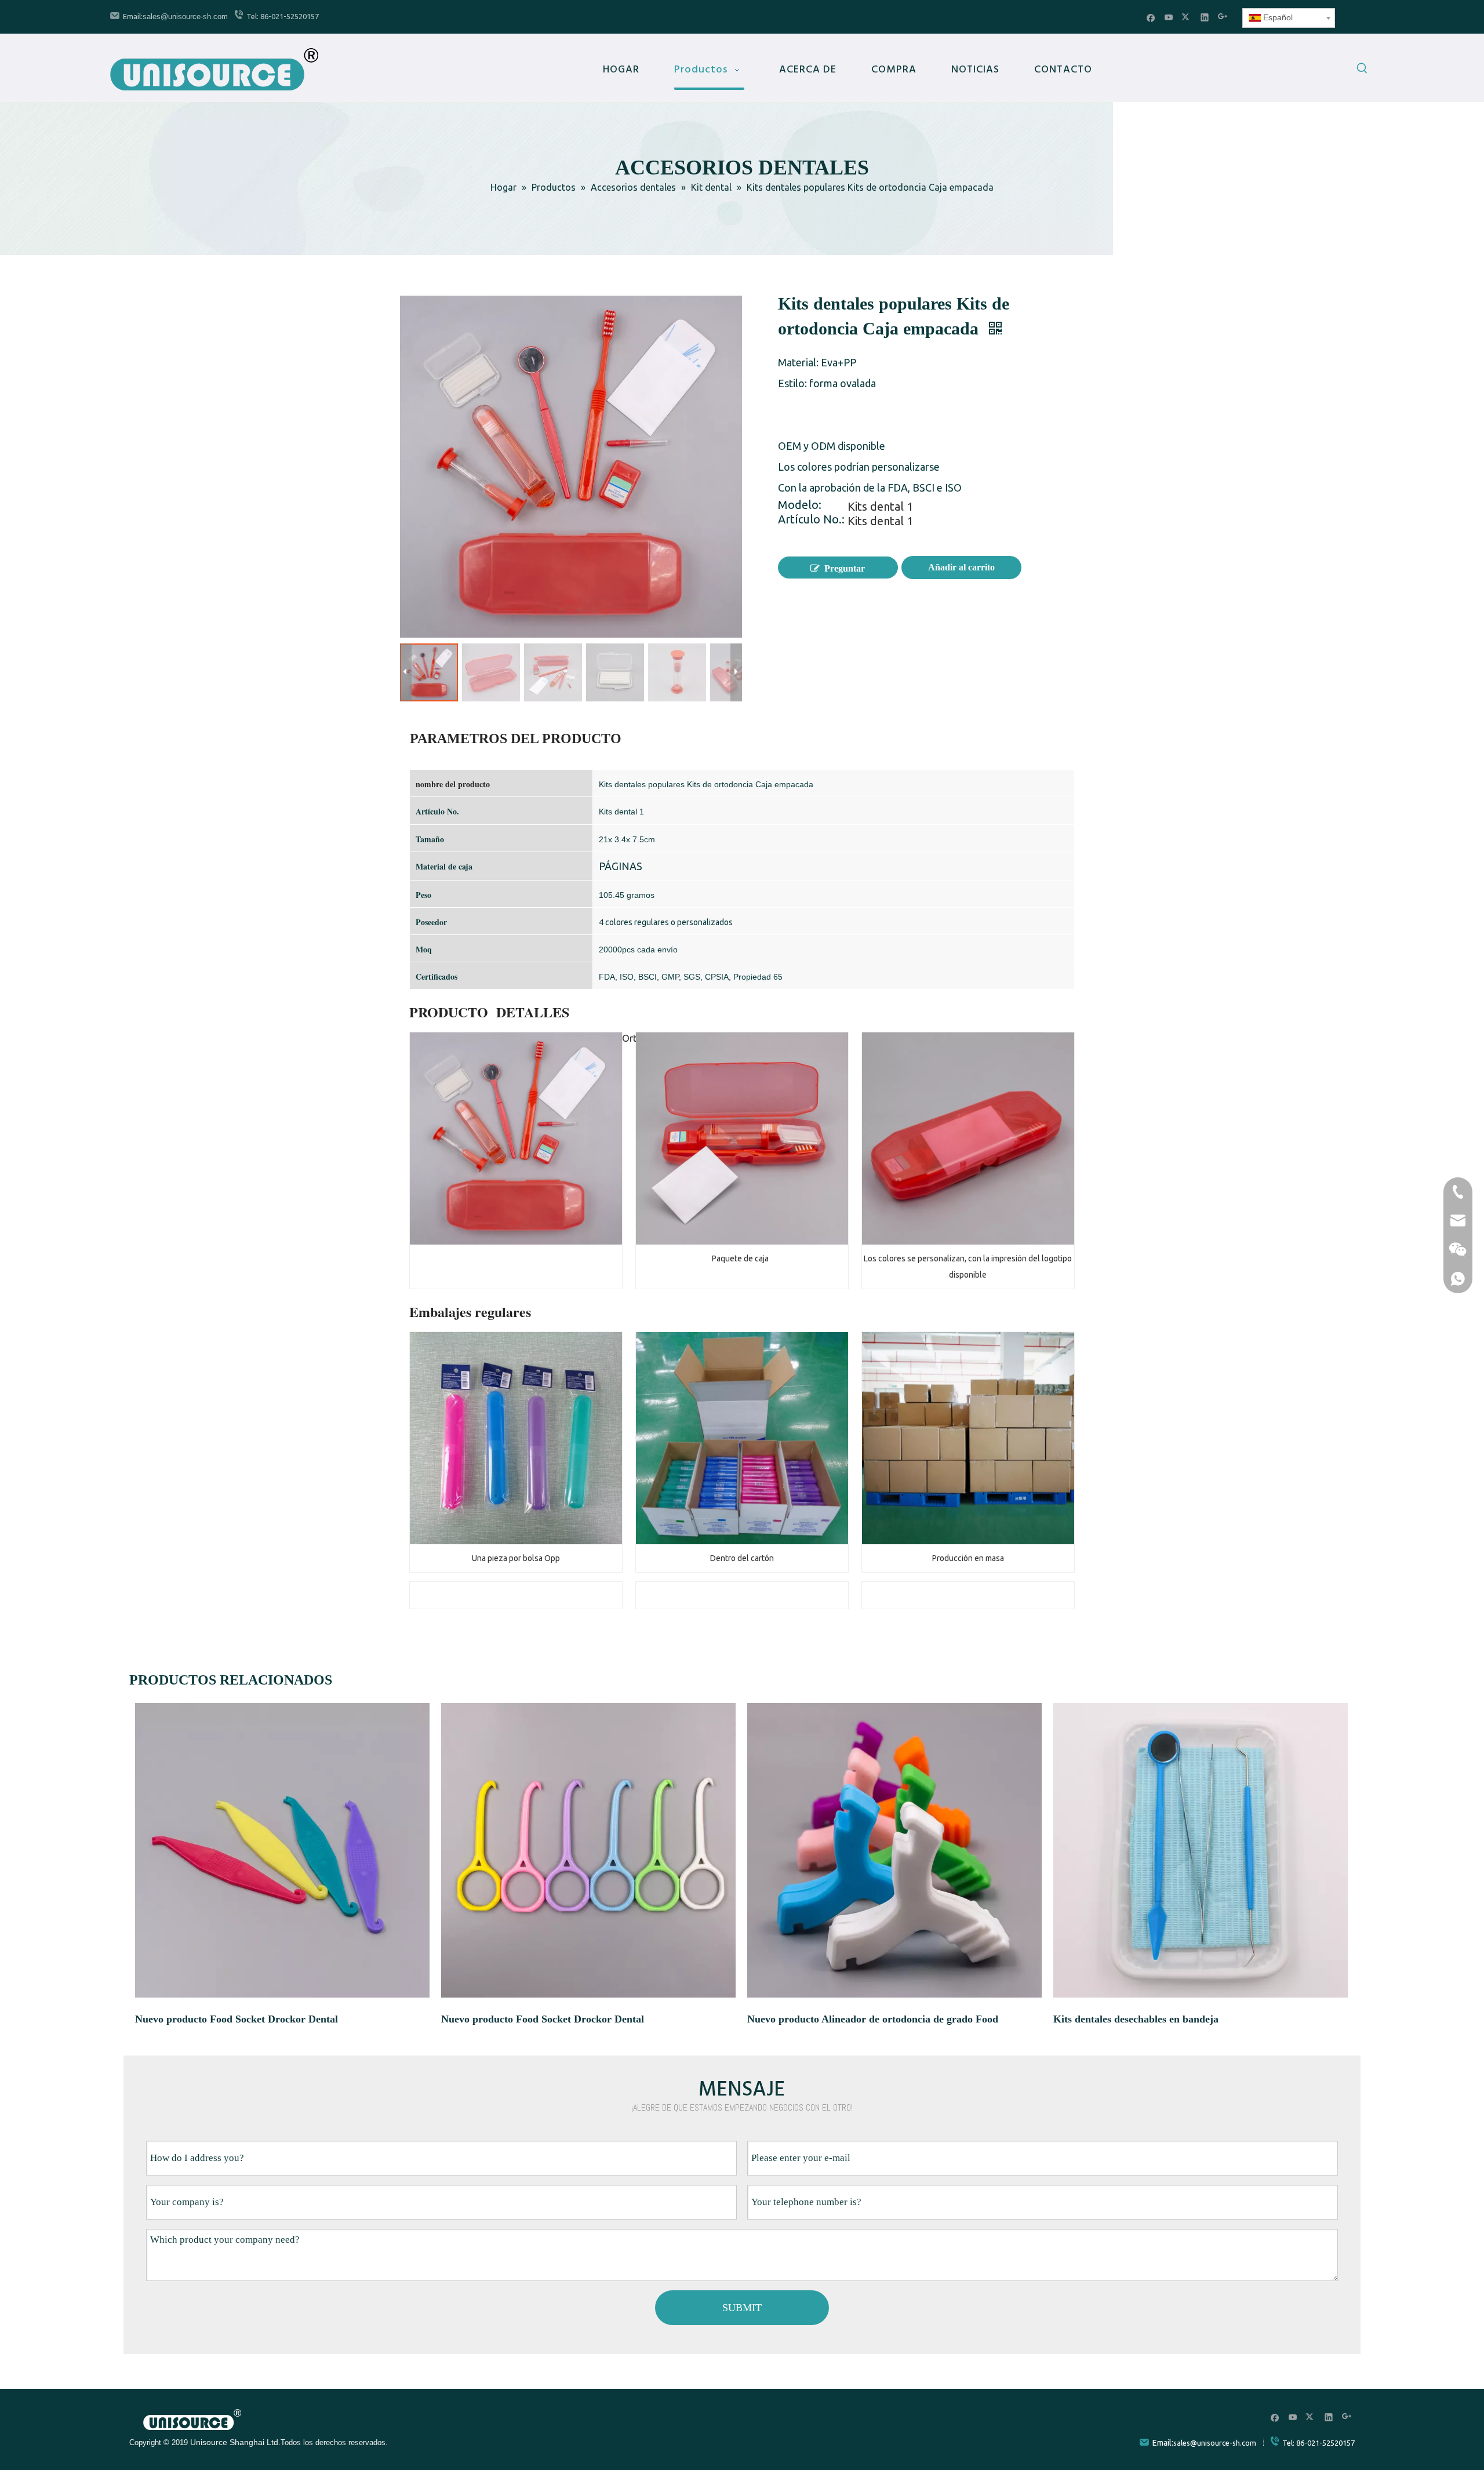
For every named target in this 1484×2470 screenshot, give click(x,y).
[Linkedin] (1205, 17)
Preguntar (845, 568)
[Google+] (1223, 17)
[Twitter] (1187, 17)
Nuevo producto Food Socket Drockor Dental (237, 2019)
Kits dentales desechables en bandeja (1136, 2019)
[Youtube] (1169, 17)
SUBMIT (742, 2308)
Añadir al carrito (961, 567)
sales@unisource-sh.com (185, 17)
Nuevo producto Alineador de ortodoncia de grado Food (873, 2019)
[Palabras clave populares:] (1362, 70)
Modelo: (800, 506)
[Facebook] (1151, 17)
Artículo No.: (811, 521)
